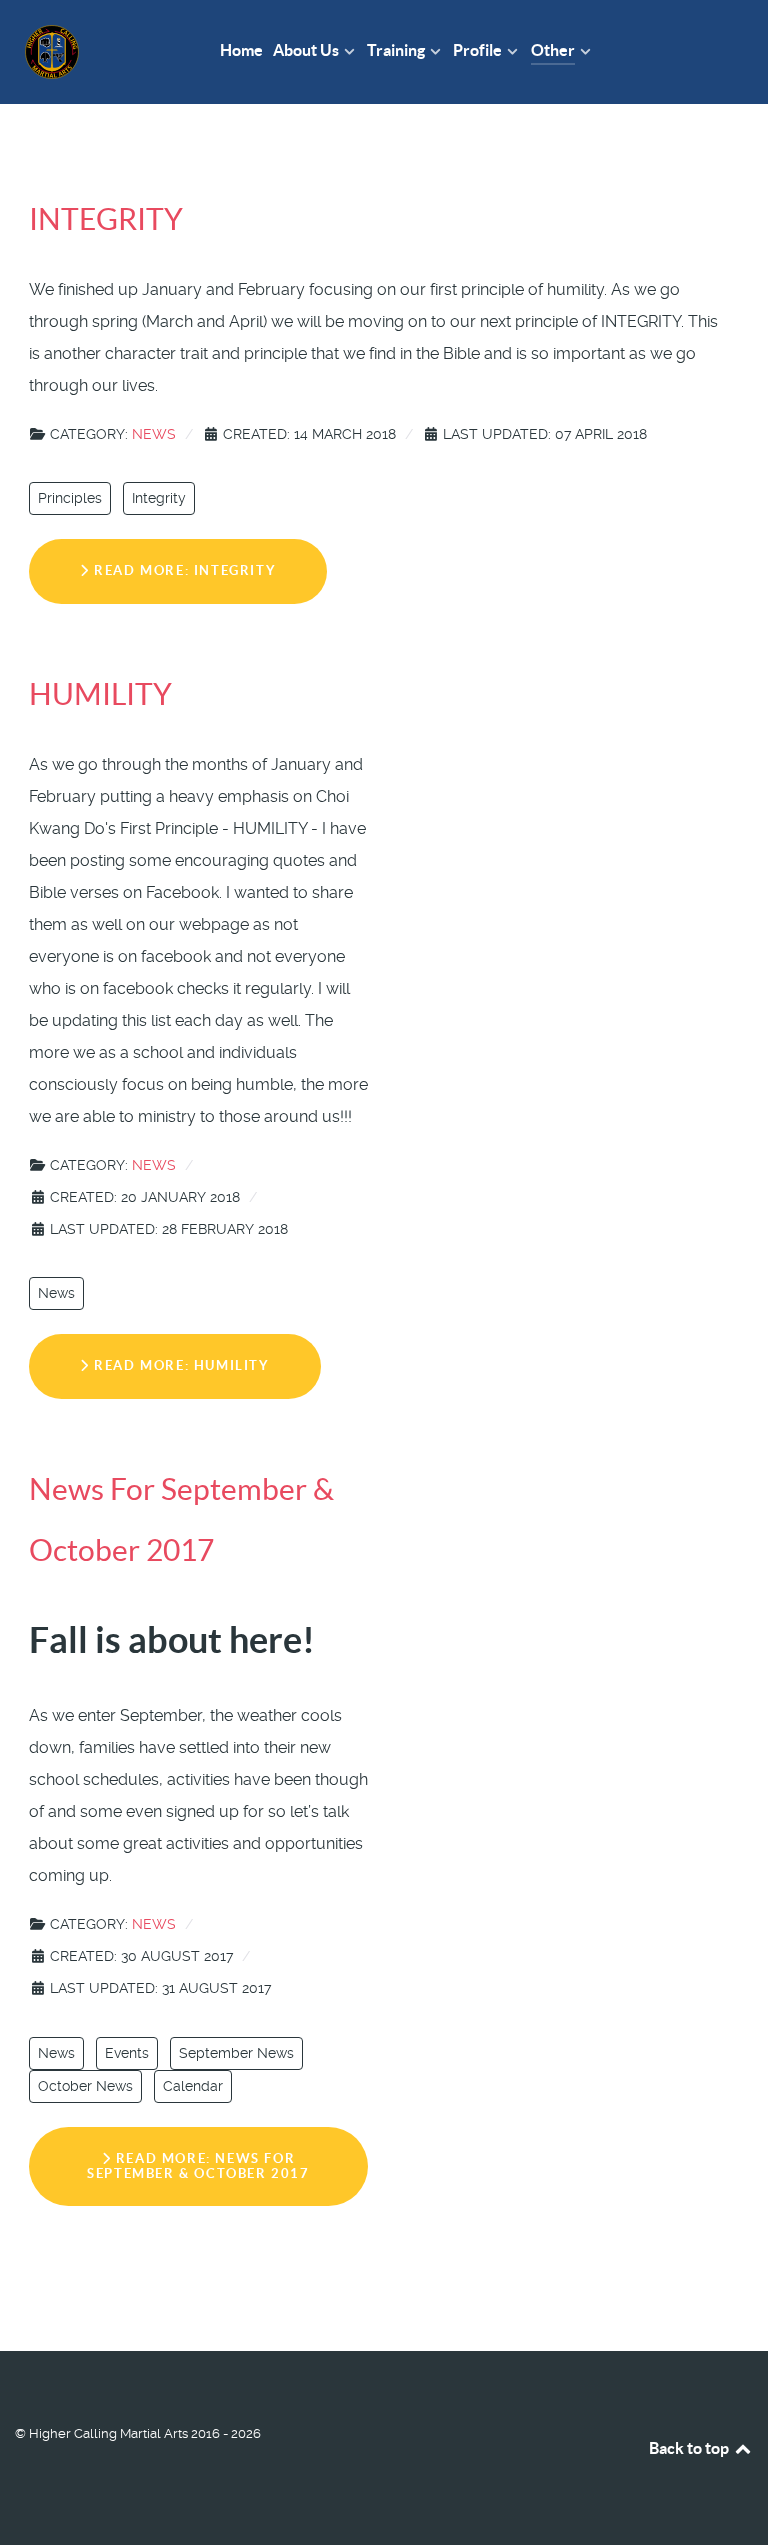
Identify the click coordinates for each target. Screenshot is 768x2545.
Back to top (690, 2448)
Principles (70, 498)
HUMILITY (100, 694)
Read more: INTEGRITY (183, 570)
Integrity (159, 498)
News (154, 434)
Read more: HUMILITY (180, 1365)
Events (127, 2053)
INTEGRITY (106, 219)
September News (236, 2053)
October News (85, 2086)
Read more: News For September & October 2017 (198, 2166)
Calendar (193, 2086)
